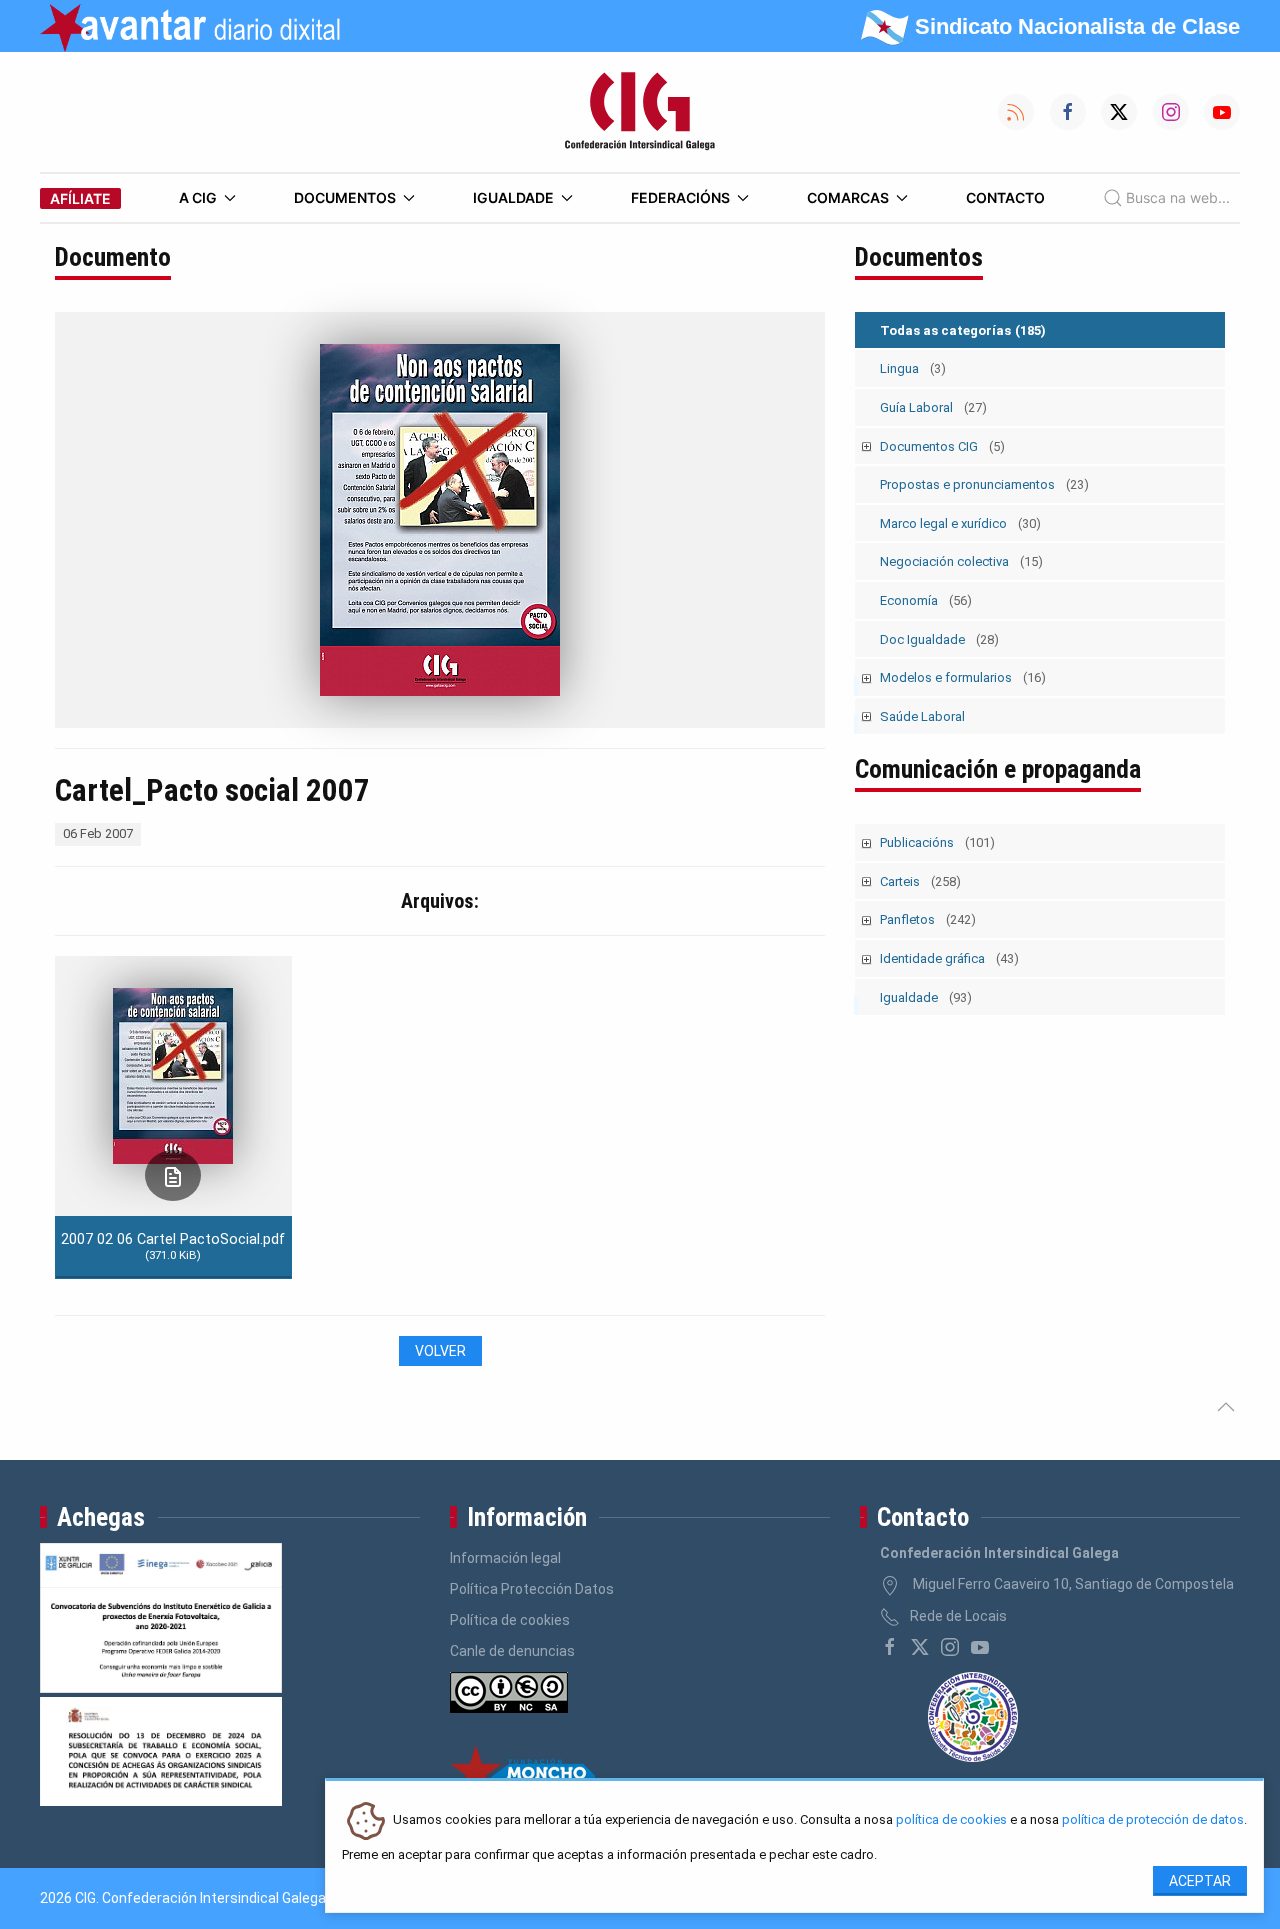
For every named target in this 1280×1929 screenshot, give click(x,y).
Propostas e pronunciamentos (984, 484)
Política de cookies (510, 1620)
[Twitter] (920, 1647)
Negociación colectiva (961, 561)
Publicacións (937, 842)
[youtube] (980, 1647)
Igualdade (513, 197)
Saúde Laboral (922, 716)
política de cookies (951, 1820)
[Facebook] (890, 1647)
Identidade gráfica (949, 958)
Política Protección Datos (532, 1589)
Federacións (680, 197)
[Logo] (640, 112)
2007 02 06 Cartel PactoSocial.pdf (173, 1246)
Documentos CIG (942, 446)
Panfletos (928, 919)
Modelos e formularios (963, 677)
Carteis (920, 881)
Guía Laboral (933, 407)
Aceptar (1200, 1881)
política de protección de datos (1153, 1820)
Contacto (1005, 197)
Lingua (913, 368)
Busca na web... (1178, 197)
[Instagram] (950, 1647)
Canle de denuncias (512, 1651)
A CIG (198, 197)
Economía (926, 600)
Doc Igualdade (939, 639)
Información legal (505, 1558)
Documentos (345, 197)
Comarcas (848, 197)
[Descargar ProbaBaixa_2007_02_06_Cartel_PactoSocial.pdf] (173, 1175)
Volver (440, 1351)
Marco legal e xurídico (960, 523)
